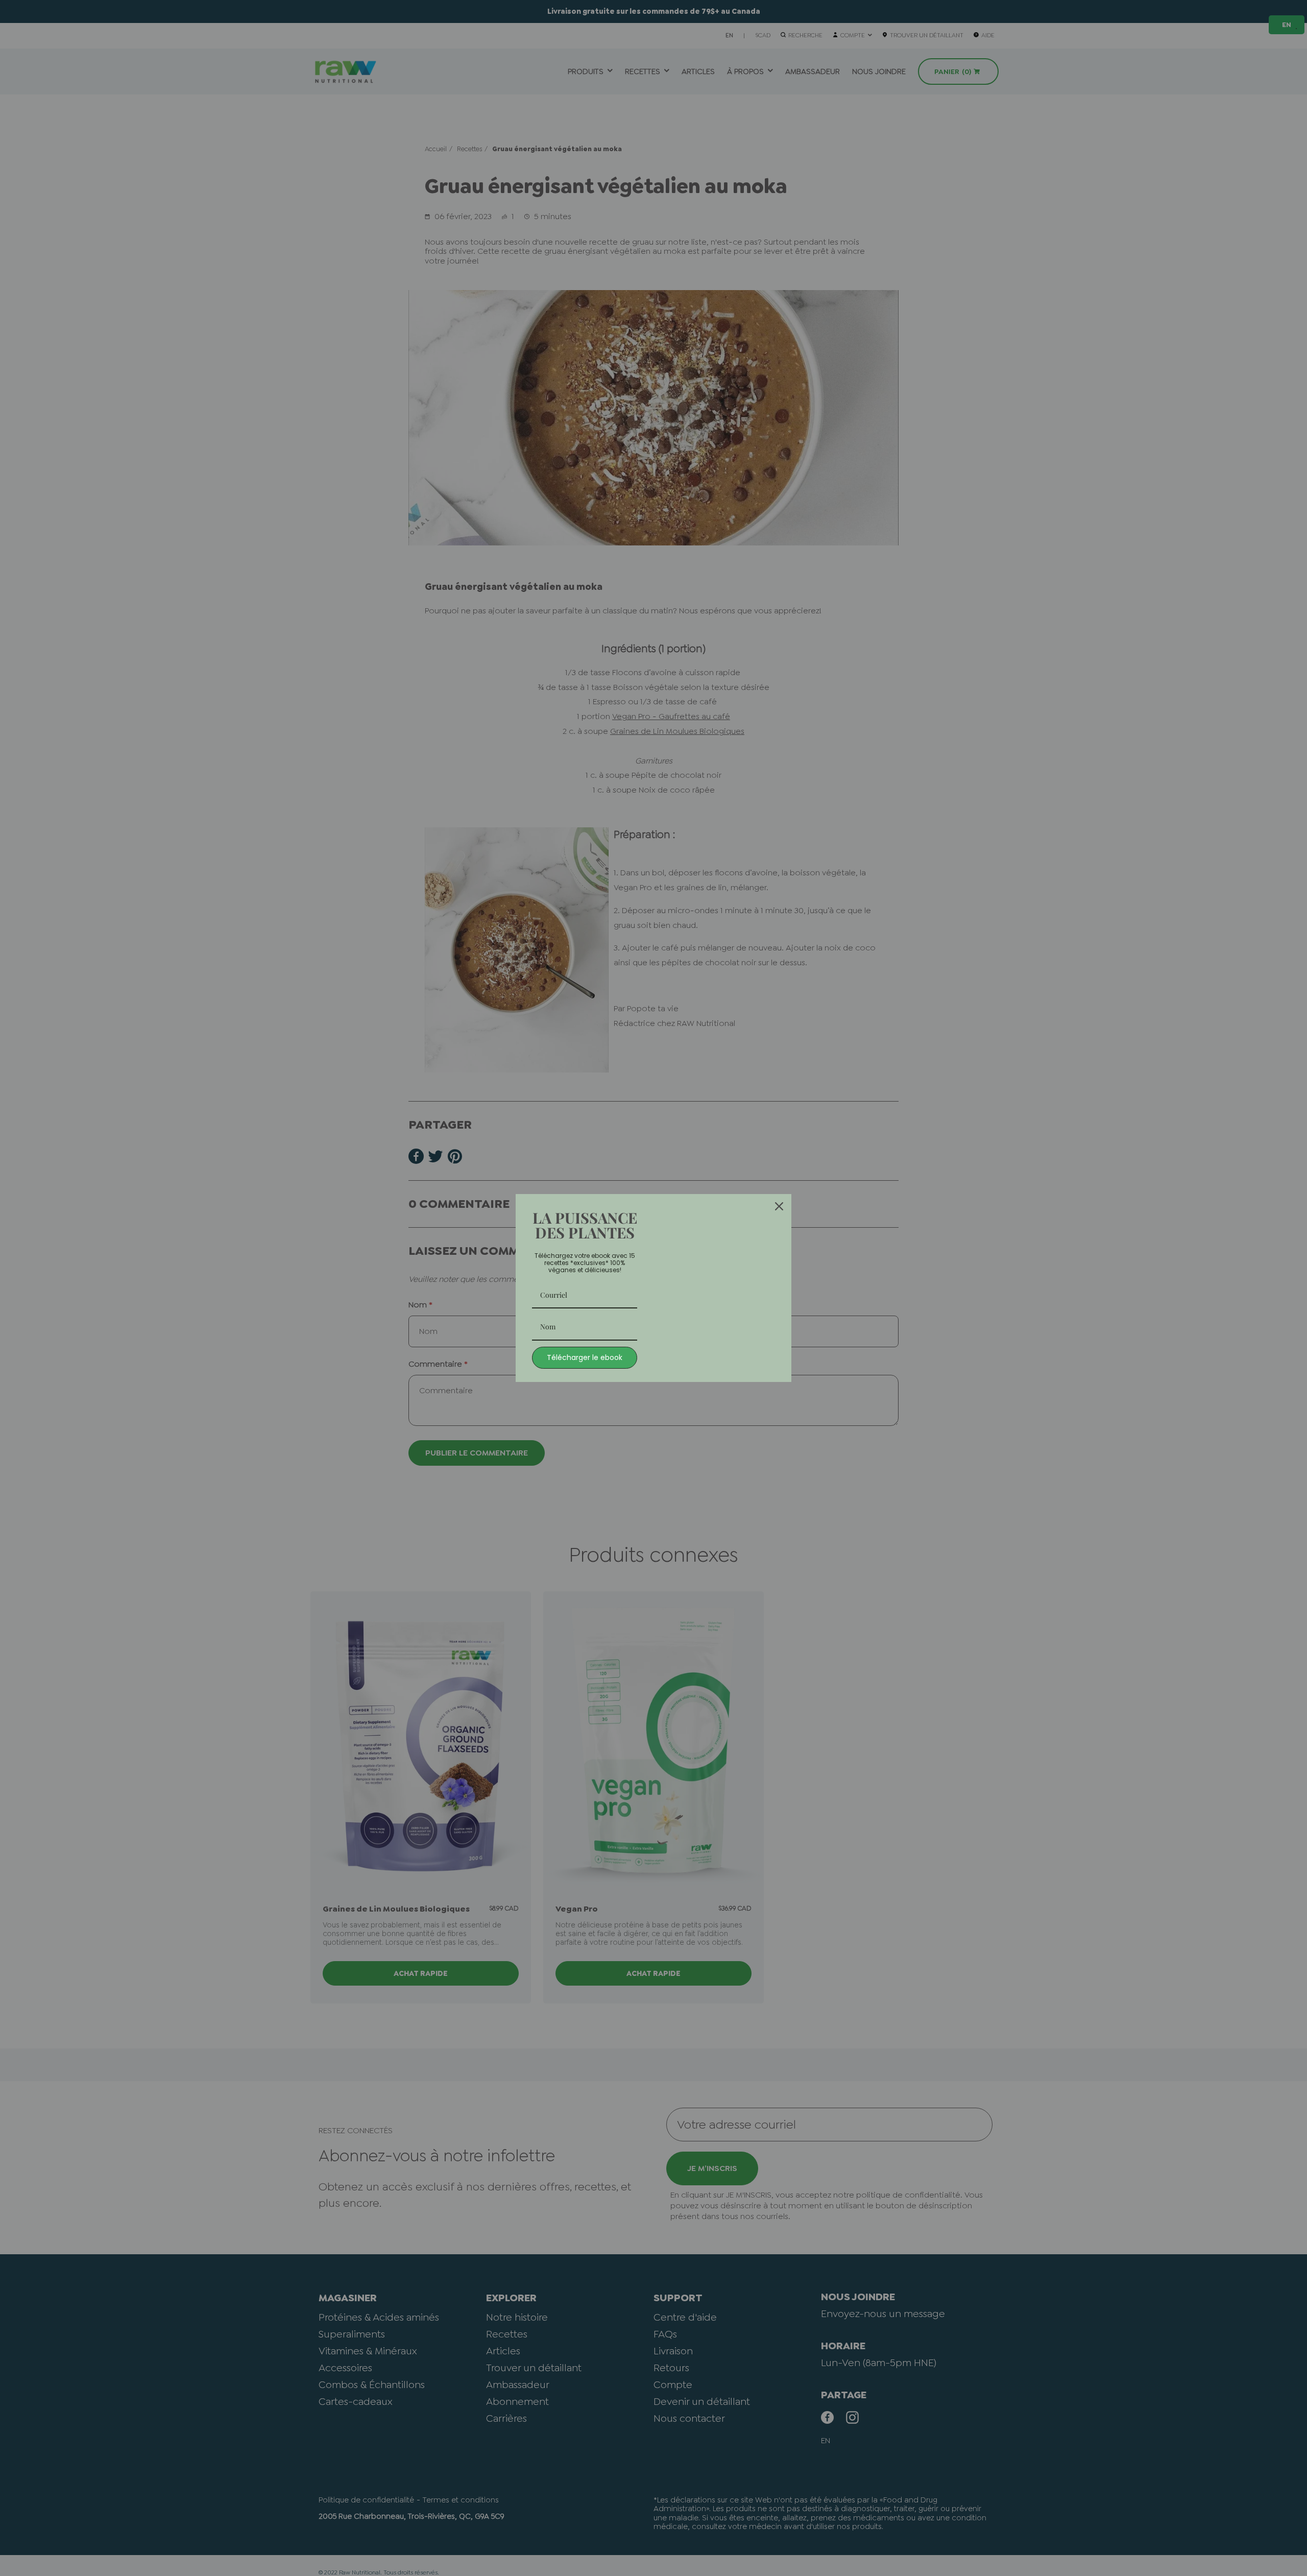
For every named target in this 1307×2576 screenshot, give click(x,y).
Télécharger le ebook (585, 1357)
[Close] (779, 1206)
